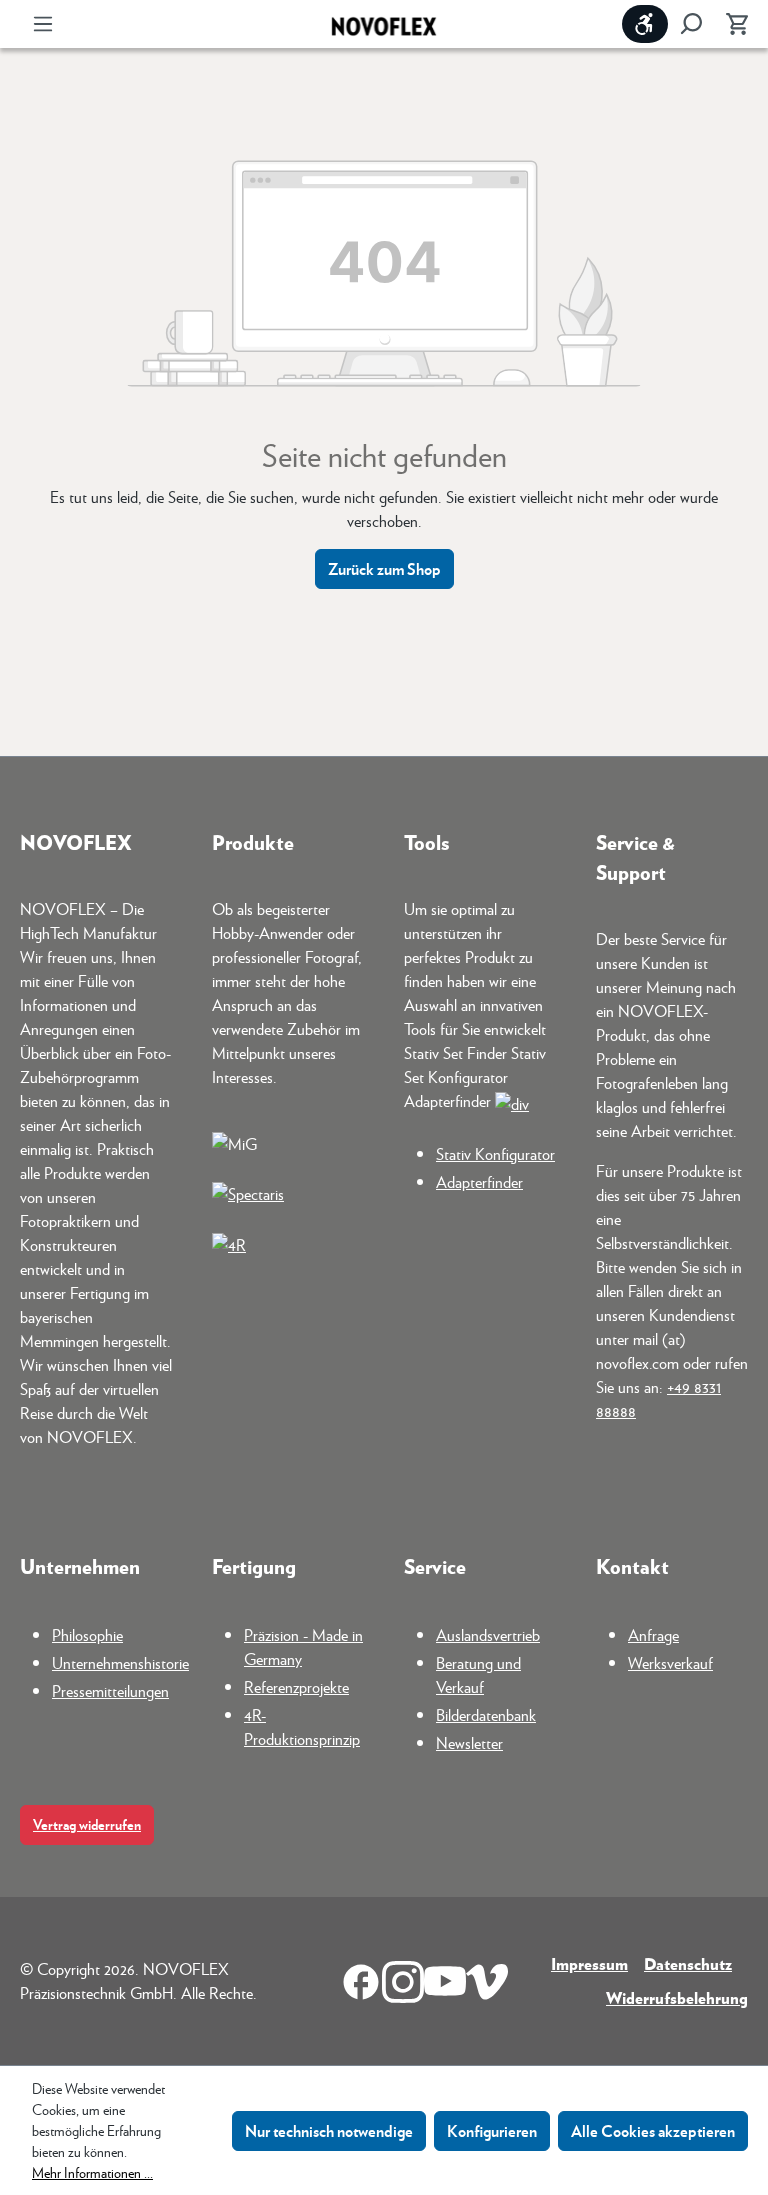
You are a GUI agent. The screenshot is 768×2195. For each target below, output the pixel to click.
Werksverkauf (670, 1662)
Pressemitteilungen (110, 1690)
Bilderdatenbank (486, 1714)
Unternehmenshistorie (120, 1662)
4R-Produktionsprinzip (302, 1726)
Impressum (589, 1963)
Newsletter (469, 1742)
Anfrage (653, 1634)
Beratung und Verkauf (478, 1674)
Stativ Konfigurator (495, 1153)
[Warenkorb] (731, 24)
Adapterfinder (479, 1181)
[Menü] (43, 24)
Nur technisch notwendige (329, 2130)
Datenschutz (688, 1963)
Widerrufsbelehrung (677, 1997)
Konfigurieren (492, 2130)
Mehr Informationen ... (92, 2172)
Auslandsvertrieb (488, 1634)
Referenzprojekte (296, 1686)
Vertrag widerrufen (87, 1824)
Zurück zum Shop (384, 568)
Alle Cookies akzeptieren (653, 2130)
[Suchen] (691, 24)
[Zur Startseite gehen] (384, 24)
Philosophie (87, 1634)
